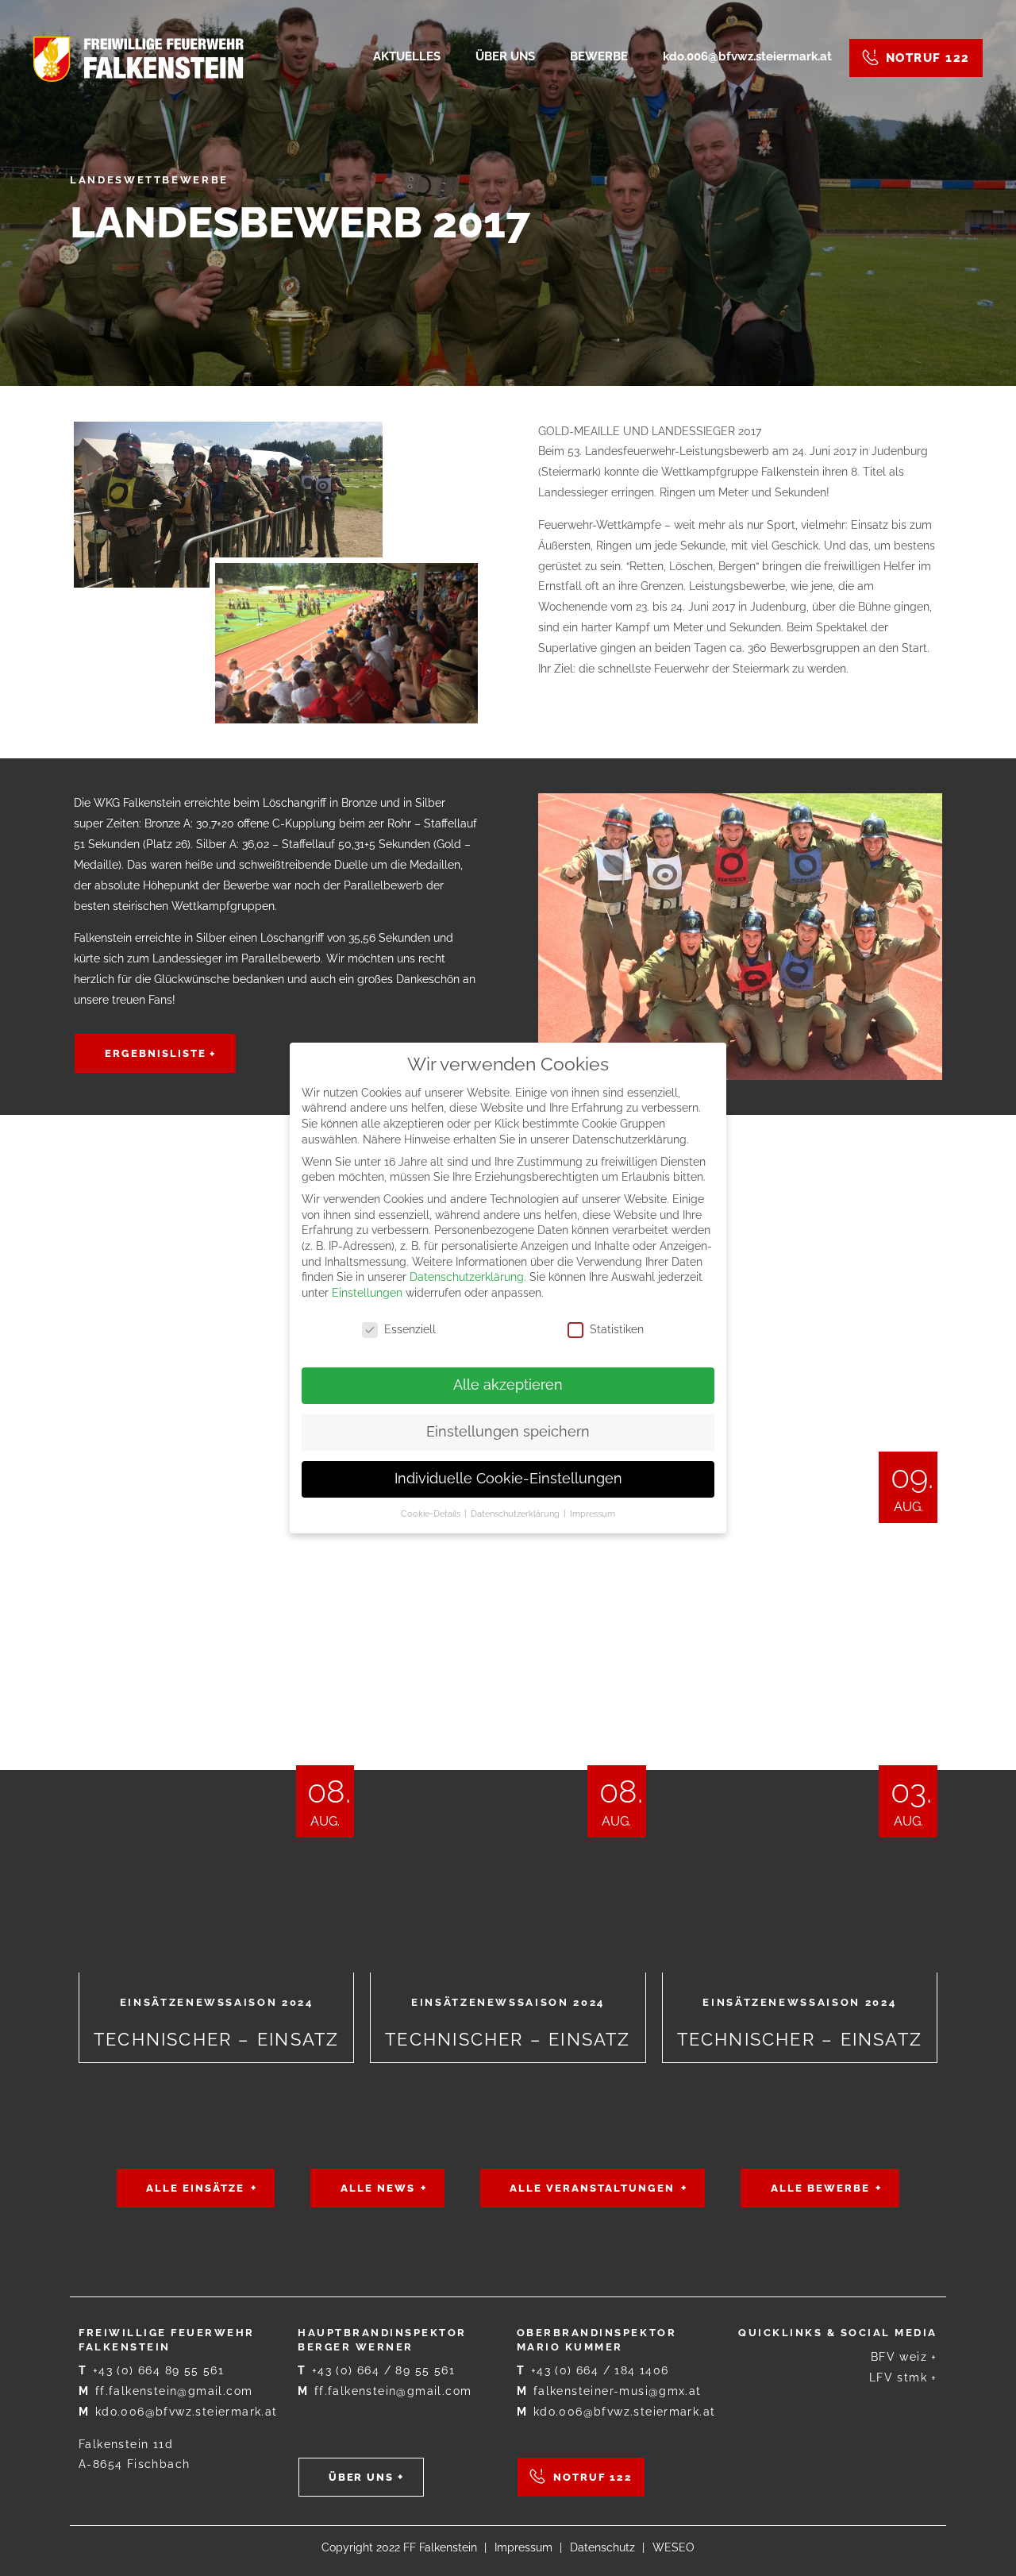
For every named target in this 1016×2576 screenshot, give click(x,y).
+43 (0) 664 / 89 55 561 (376, 2370)
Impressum (523, 2547)
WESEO (673, 2547)
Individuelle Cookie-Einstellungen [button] (508, 1479)
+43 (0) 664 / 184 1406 (593, 2370)
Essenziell (410, 1329)
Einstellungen (367, 1293)
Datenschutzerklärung (467, 1277)
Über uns (362, 2477)
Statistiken (617, 1329)
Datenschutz (602, 2547)
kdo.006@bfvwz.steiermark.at (178, 2412)
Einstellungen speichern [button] (508, 1432)
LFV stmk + (903, 2377)
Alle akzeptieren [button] (508, 1385)
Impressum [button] (593, 1514)
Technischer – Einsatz (216, 1726)
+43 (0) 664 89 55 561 (151, 2370)
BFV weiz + (904, 2357)
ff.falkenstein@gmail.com (165, 2391)
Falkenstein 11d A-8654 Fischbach (134, 2455)
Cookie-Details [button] (432, 1514)
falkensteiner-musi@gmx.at (609, 2391)
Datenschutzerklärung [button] (516, 1514)
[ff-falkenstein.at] (139, 58)
